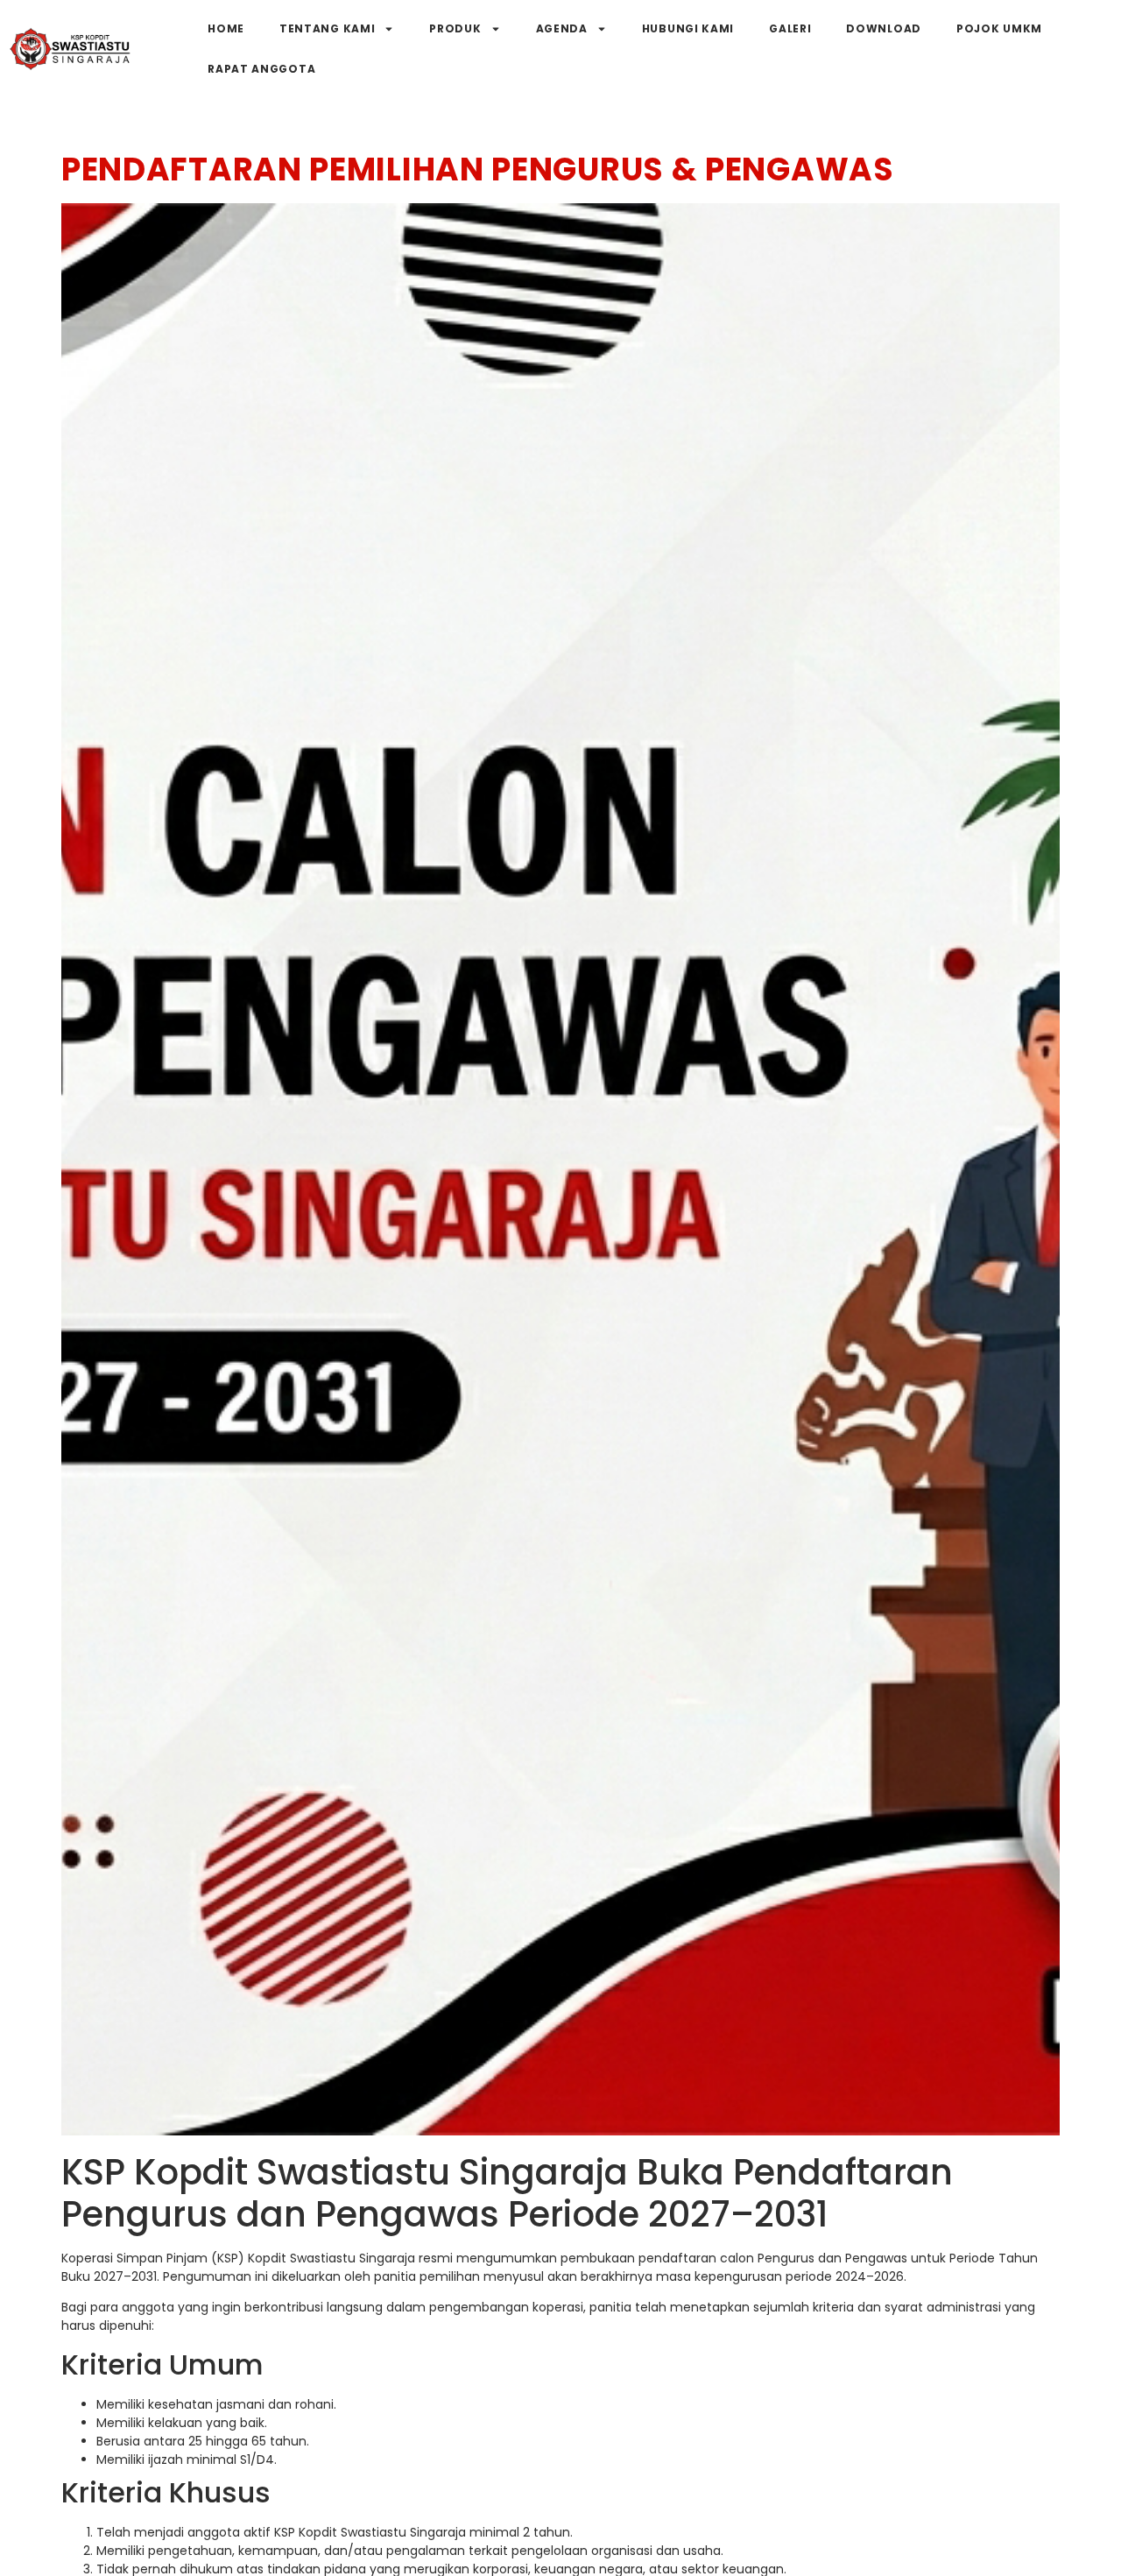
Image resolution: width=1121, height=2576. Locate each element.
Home (226, 28)
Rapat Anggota (261, 69)
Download (884, 28)
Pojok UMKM (999, 28)
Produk (455, 28)
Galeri (790, 28)
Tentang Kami (327, 28)
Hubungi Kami (688, 28)
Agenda (562, 28)
